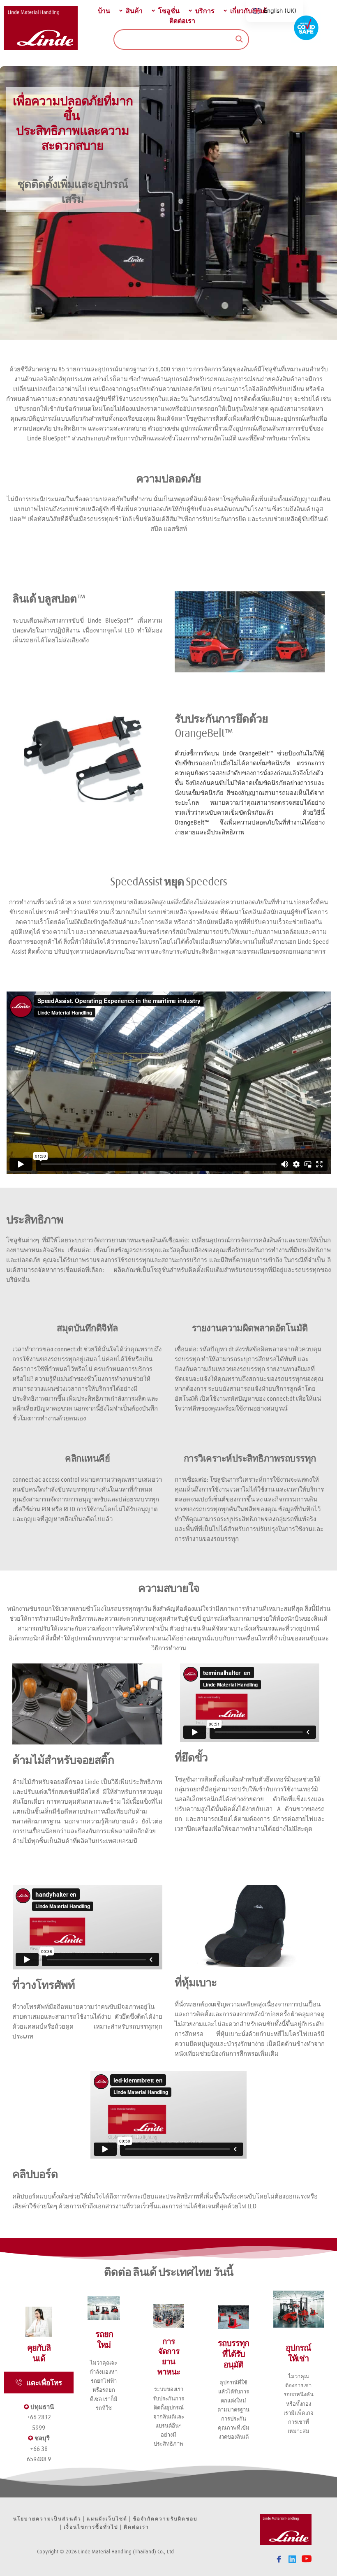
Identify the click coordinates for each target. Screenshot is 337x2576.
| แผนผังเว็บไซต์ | (107, 2518)
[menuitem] (103, 11)
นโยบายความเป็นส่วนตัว (47, 2518)
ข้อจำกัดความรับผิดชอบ (165, 2518)
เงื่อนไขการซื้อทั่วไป (91, 2527)
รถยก (84, 902)
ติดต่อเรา (137, 2527)
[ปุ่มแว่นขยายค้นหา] (239, 39)
